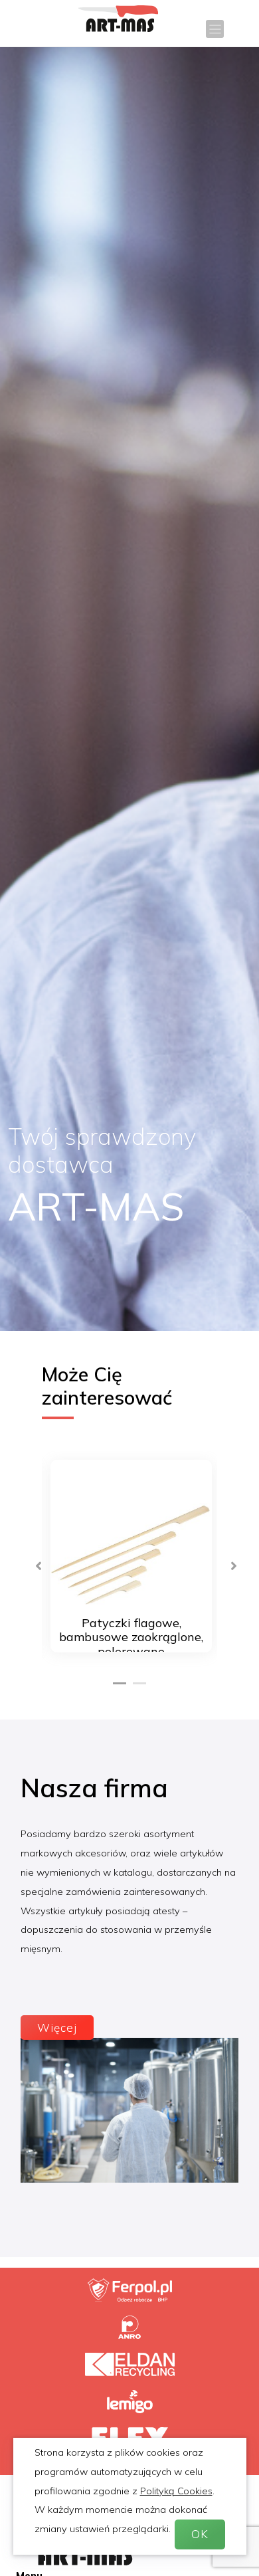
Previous (32, 1559)
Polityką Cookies (176, 2491)
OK (200, 2534)
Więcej (57, 2028)
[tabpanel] (129, 1559)
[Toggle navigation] (215, 29)
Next (227, 1559)
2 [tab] (139, 1678)
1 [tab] (120, 1678)
